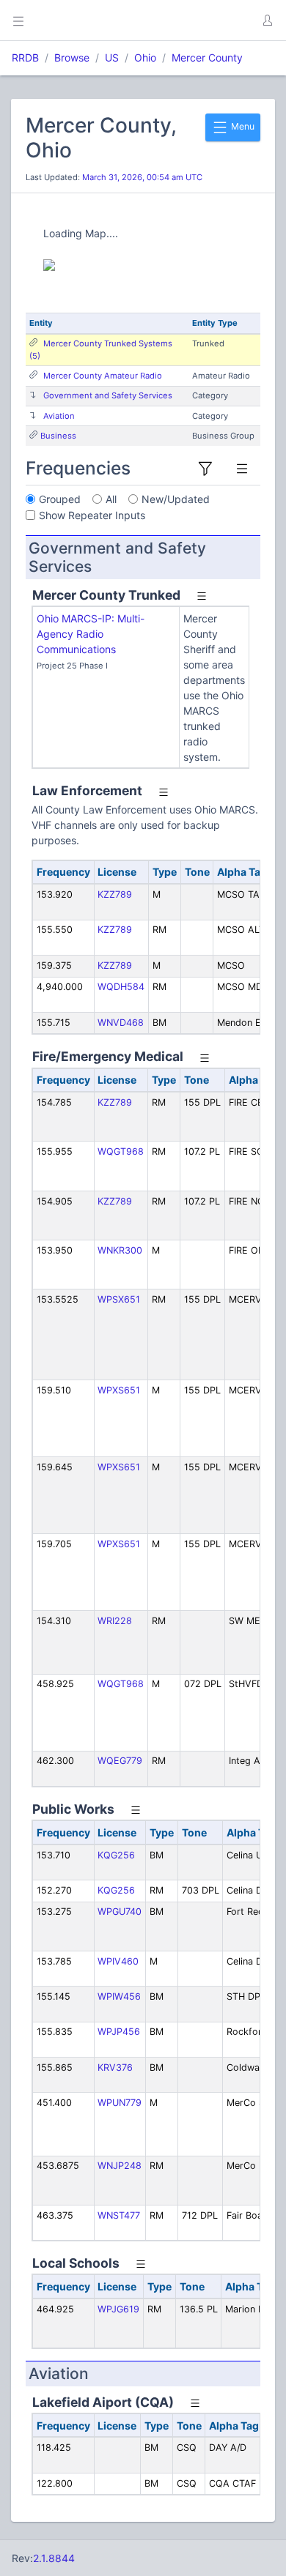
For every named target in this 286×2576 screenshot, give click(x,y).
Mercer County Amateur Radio (103, 376)
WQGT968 (121, 1151)
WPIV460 (118, 1961)
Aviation (59, 416)
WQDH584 (121, 987)
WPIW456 (119, 1996)
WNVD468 (121, 1023)
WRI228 (115, 1621)
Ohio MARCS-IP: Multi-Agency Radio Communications (91, 634)
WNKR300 (120, 1250)
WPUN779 (120, 2103)
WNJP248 (120, 2166)
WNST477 (119, 2215)
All (111, 499)
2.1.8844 (54, 2558)
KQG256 (116, 1855)
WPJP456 (119, 2032)
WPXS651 (119, 1390)
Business (58, 436)
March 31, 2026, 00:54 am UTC (142, 177)
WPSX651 (119, 1299)
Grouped (60, 499)
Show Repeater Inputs (92, 515)
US (112, 57)
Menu (242, 126)
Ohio (145, 57)
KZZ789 (115, 894)
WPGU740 (120, 1911)
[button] (267, 21)
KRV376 (115, 2067)
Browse (72, 57)
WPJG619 (118, 2309)
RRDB (25, 57)
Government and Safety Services (108, 395)
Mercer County (207, 57)
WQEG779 (120, 1761)
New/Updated (176, 499)
